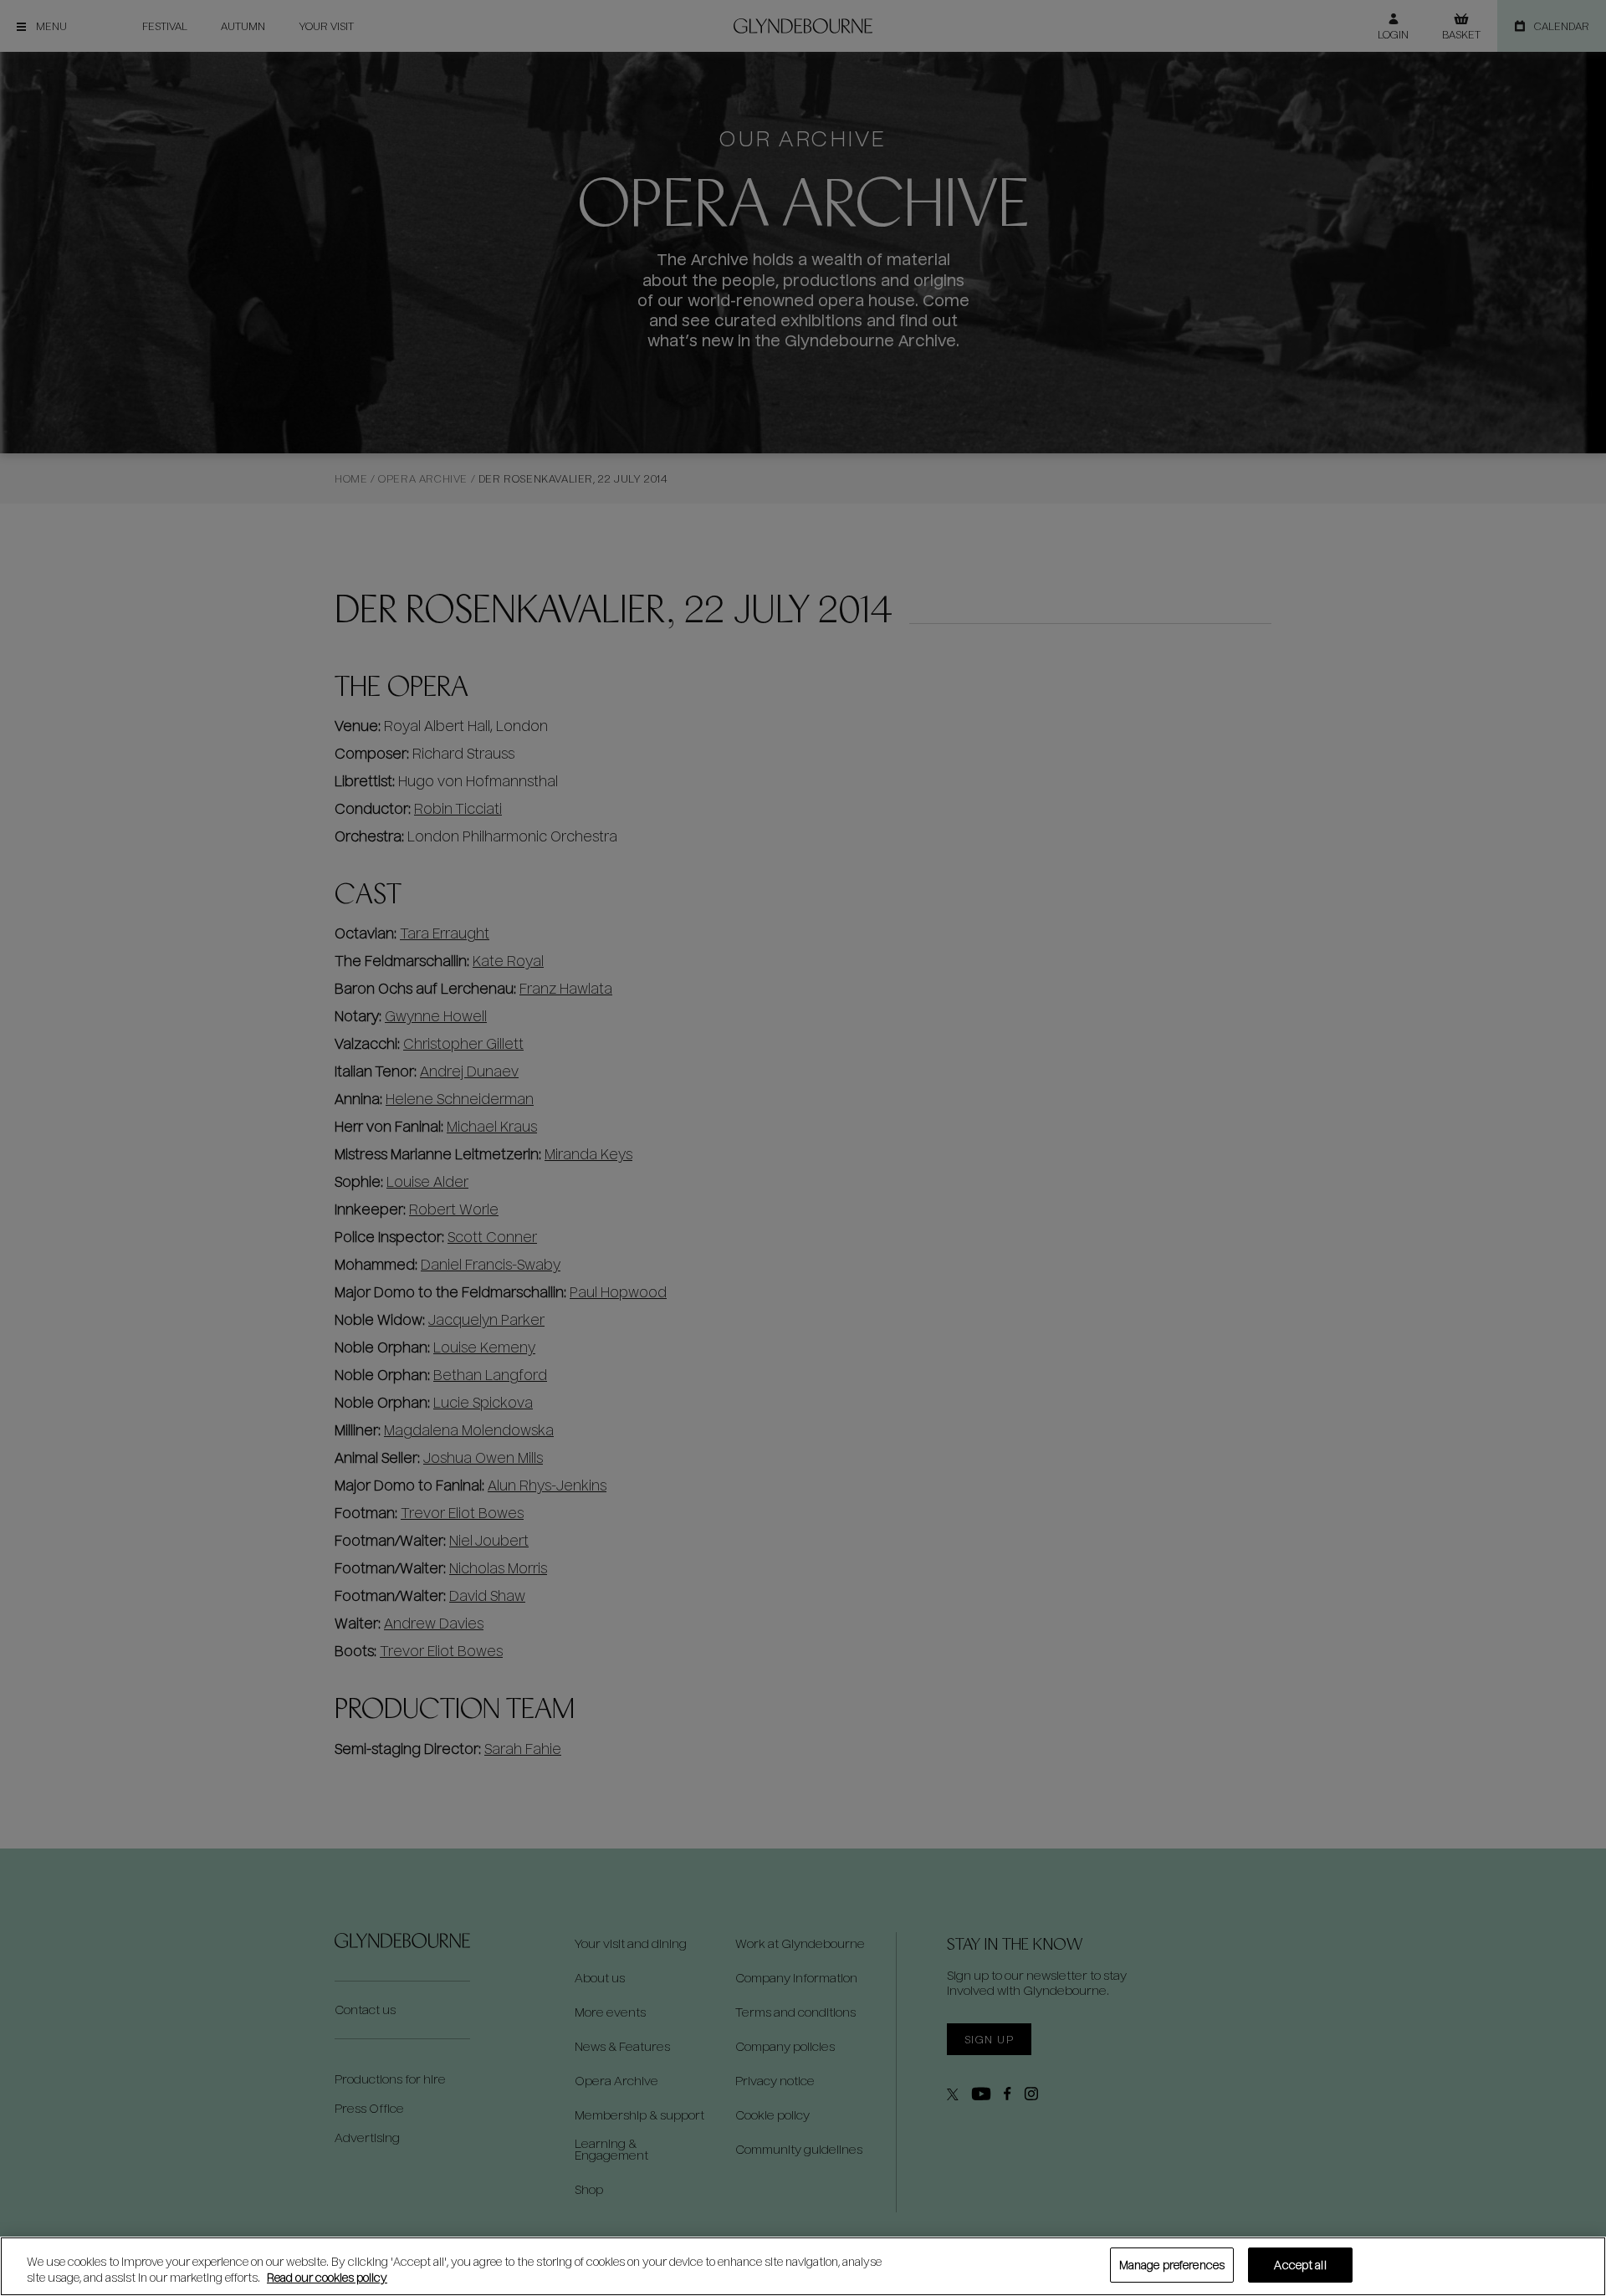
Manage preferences (1172, 2265)
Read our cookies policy (327, 2278)
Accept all (1300, 2265)
